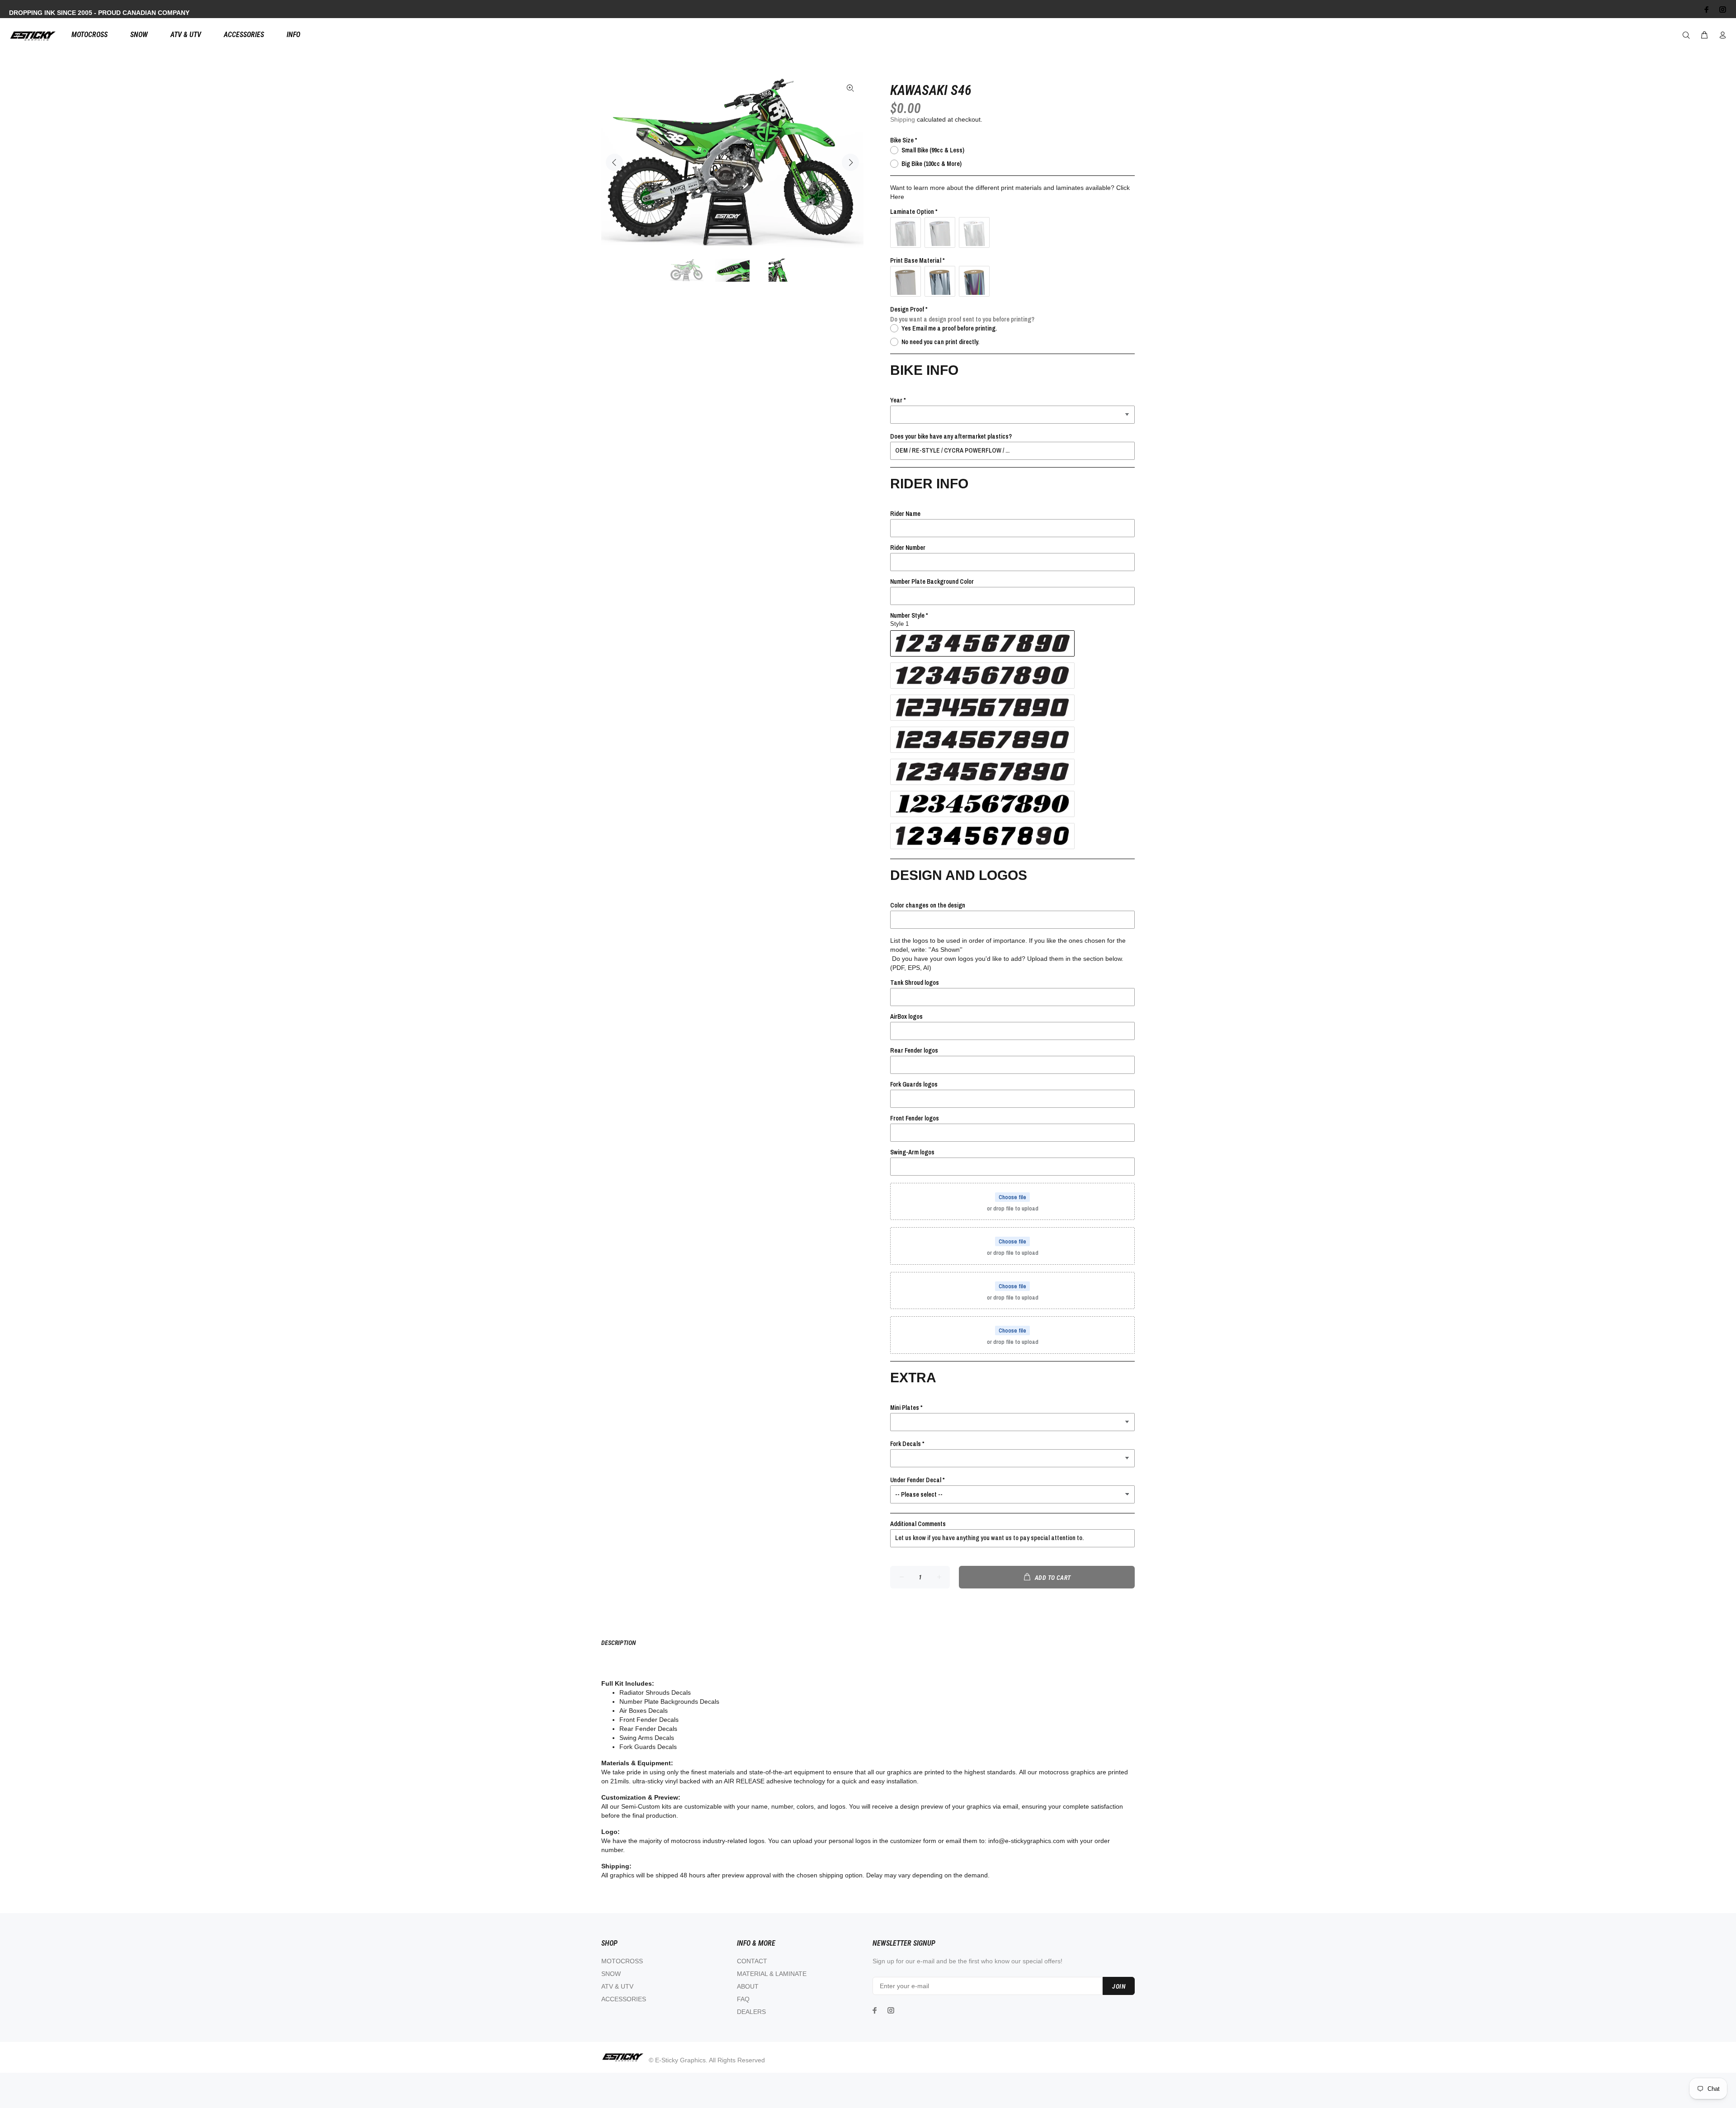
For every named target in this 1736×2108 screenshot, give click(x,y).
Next (850, 162)
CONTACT (752, 1961)
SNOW (611, 1974)
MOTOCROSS (622, 1961)
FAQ (743, 1999)
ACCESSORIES (624, 1999)
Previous (614, 162)
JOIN (1119, 1986)
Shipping (903, 119)
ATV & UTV (617, 1986)
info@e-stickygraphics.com (1027, 1841)
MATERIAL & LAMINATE (772, 1974)
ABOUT (748, 1986)
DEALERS (751, 2012)
